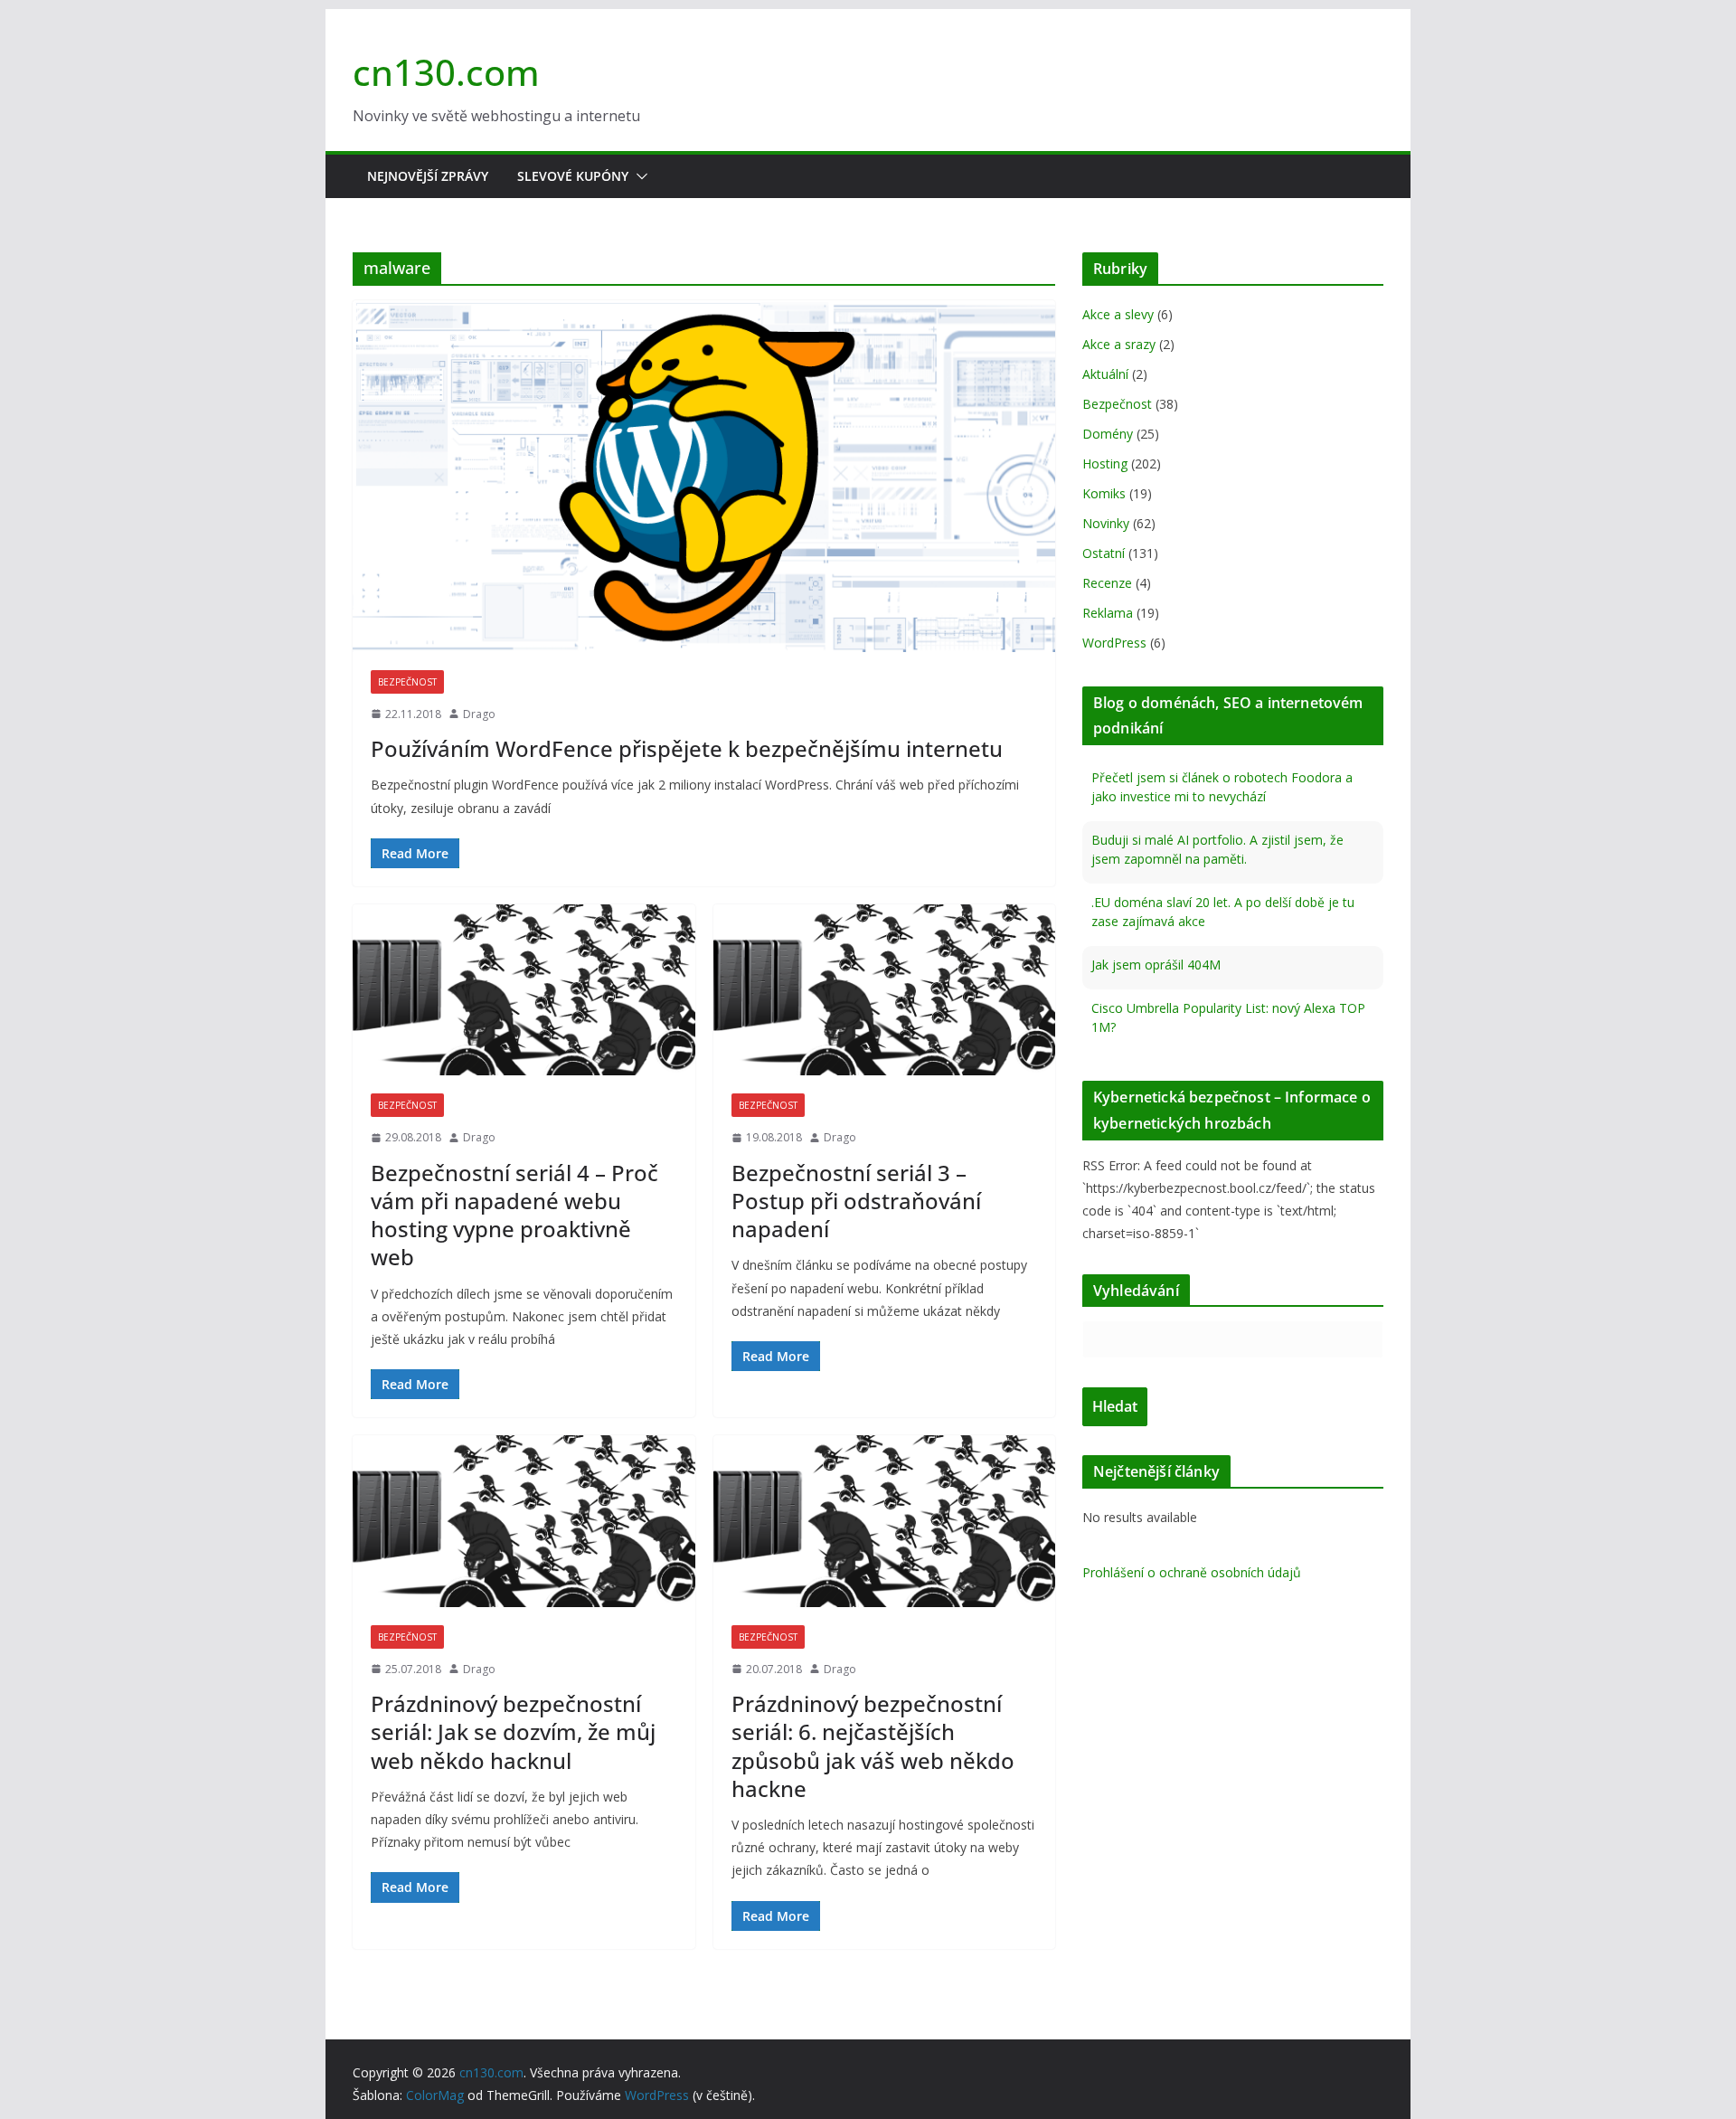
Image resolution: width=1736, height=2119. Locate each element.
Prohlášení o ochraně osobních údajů (1192, 1572)
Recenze (1107, 583)
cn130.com (446, 72)
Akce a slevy (1118, 314)
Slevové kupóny (573, 176)
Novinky (1106, 523)
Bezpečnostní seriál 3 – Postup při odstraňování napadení (856, 1201)
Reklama (1108, 613)
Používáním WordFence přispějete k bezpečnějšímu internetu (687, 748)
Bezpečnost (407, 682)
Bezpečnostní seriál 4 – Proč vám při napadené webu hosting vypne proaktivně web (514, 1215)
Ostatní (1104, 553)
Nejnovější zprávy (428, 176)
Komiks (1104, 493)
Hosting (1105, 464)
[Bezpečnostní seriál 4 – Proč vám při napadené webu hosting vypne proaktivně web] (524, 990)
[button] (638, 176)
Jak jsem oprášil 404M (1156, 965)
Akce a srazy (1119, 344)
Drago (479, 714)
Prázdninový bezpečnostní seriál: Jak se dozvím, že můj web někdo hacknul (513, 1731)
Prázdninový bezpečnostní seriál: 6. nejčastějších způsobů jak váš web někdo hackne (873, 1746)
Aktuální (1105, 374)
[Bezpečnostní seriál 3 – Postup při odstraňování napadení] (885, 990)
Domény (1108, 434)
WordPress (1114, 643)
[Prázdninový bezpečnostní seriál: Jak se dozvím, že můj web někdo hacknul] (524, 1521)
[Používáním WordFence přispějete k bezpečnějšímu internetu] (704, 476)
